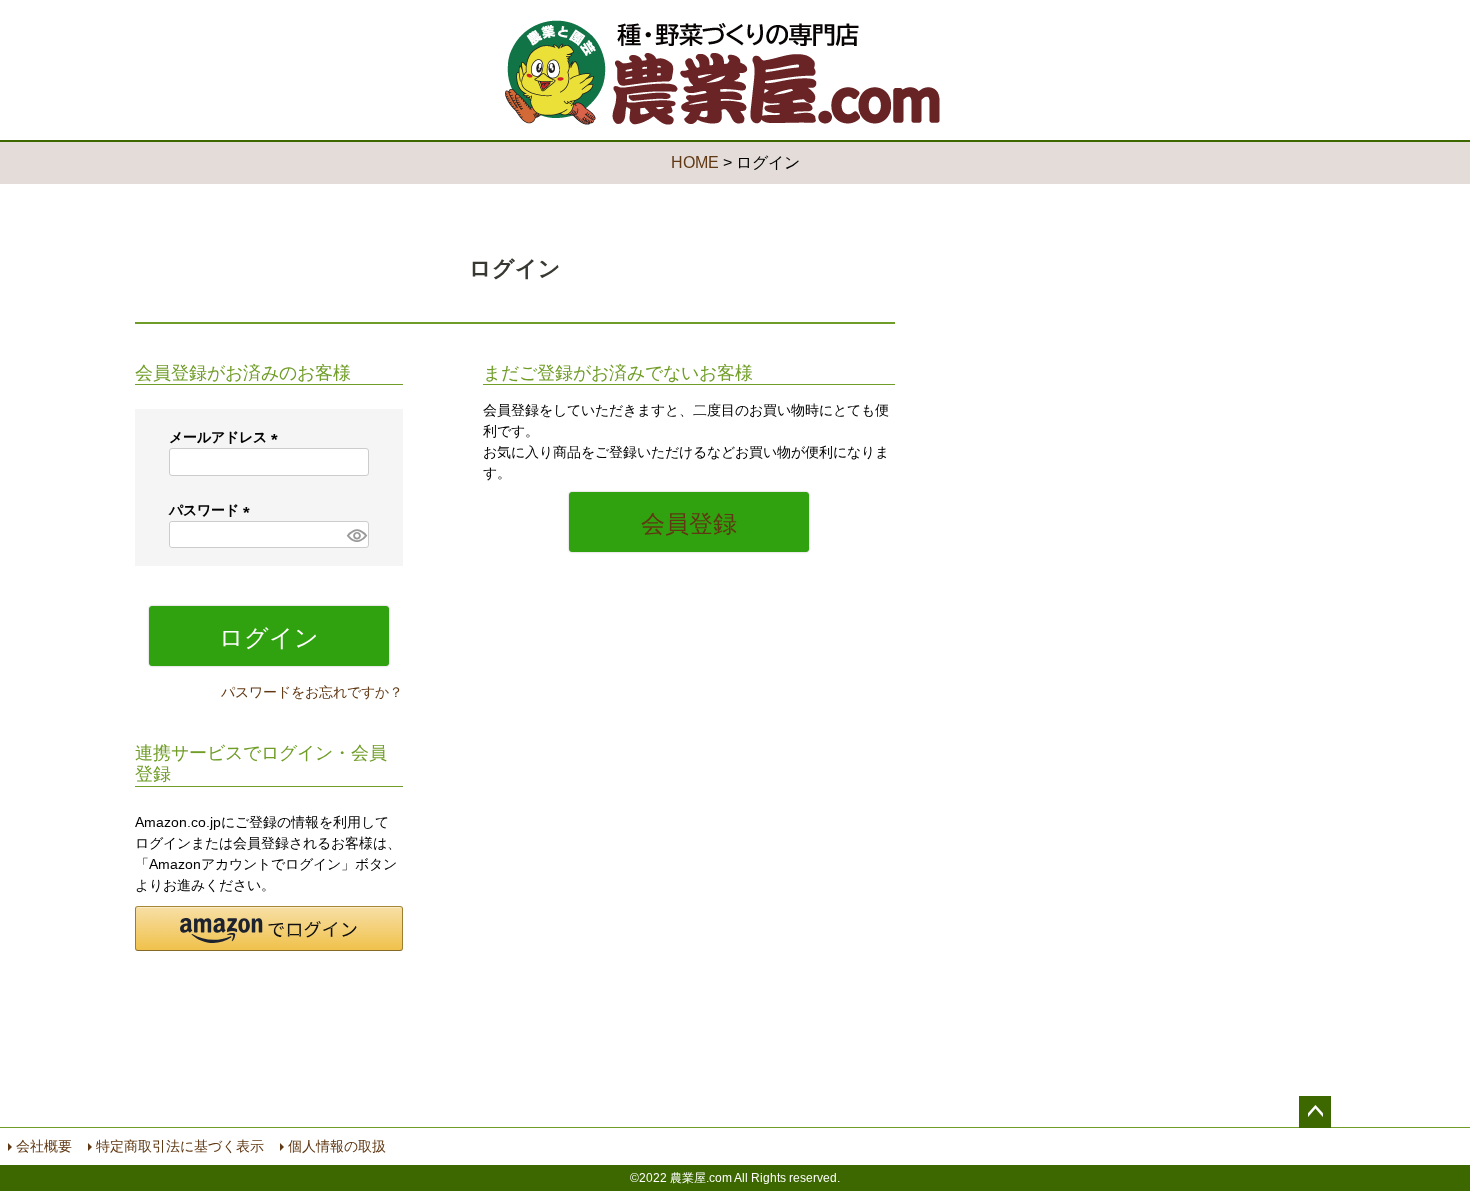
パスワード (213, 510)
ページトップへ (1315, 1112)
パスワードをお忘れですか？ (312, 692)
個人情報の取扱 (337, 1146)
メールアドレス (227, 437)
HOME (695, 162)
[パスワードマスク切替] (355, 535)
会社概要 (44, 1146)
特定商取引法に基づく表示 (180, 1146)
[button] (269, 928)
